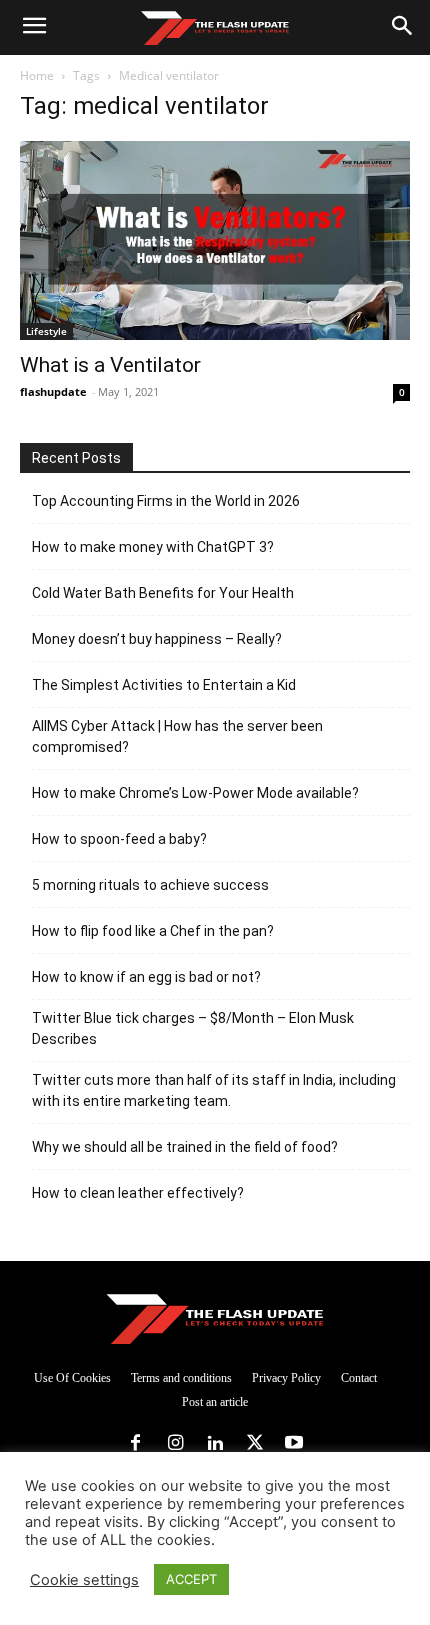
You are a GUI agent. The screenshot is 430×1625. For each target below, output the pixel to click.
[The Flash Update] (215, 1318)
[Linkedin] (215, 1444)
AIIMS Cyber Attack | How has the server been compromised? (177, 736)
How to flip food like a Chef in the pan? (153, 931)
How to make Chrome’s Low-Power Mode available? (195, 793)
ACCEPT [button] (191, 1579)
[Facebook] (136, 1444)
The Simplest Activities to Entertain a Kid (164, 685)
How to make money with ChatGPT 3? (153, 547)
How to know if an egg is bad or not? (146, 977)
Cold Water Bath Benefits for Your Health (163, 593)
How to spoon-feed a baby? (119, 839)
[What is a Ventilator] (215, 240)
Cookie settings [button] (84, 1580)
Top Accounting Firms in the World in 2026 (166, 501)
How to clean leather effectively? (138, 1193)
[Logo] (215, 28)
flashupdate (53, 391)
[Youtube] (294, 1444)
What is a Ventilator (110, 365)
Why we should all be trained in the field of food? (185, 1147)
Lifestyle (46, 331)
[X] (255, 1444)
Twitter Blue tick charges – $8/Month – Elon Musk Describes (193, 1028)
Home (37, 75)
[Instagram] (176, 1444)
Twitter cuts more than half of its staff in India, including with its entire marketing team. (214, 1090)
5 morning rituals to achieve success (150, 885)
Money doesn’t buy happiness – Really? (157, 639)
